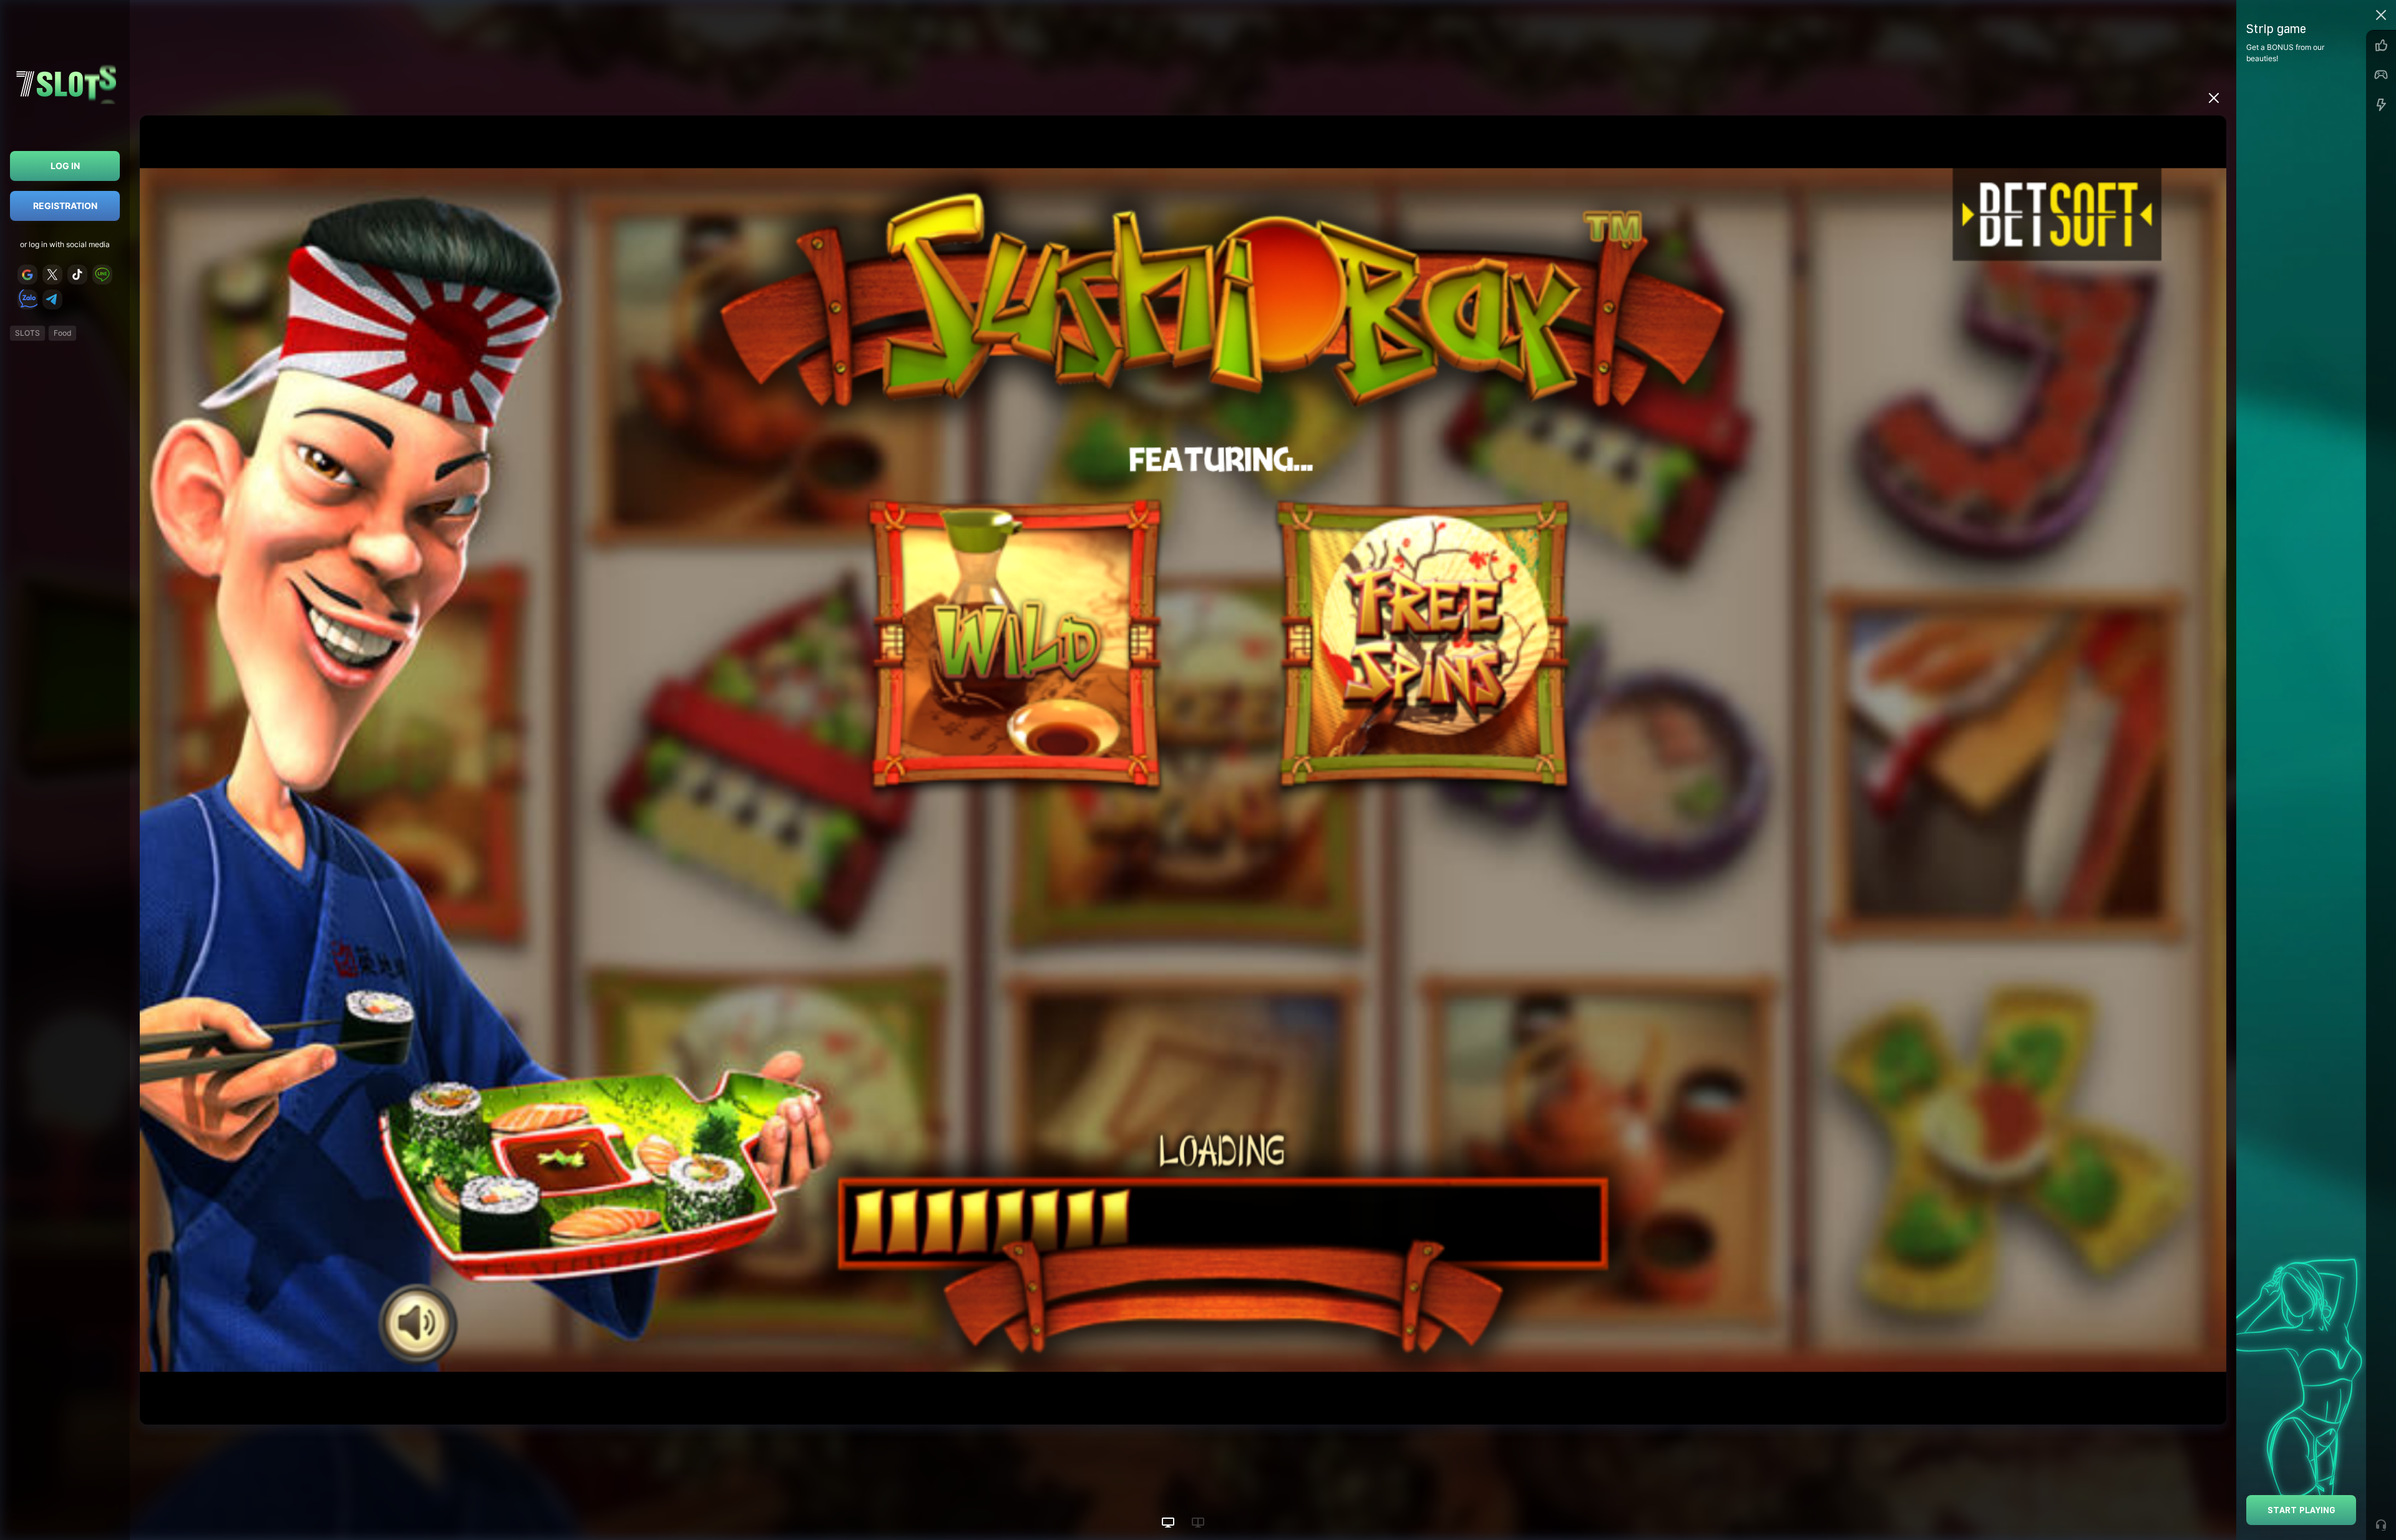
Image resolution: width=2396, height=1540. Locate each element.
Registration (65, 206)
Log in (65, 166)
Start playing (2301, 1510)
